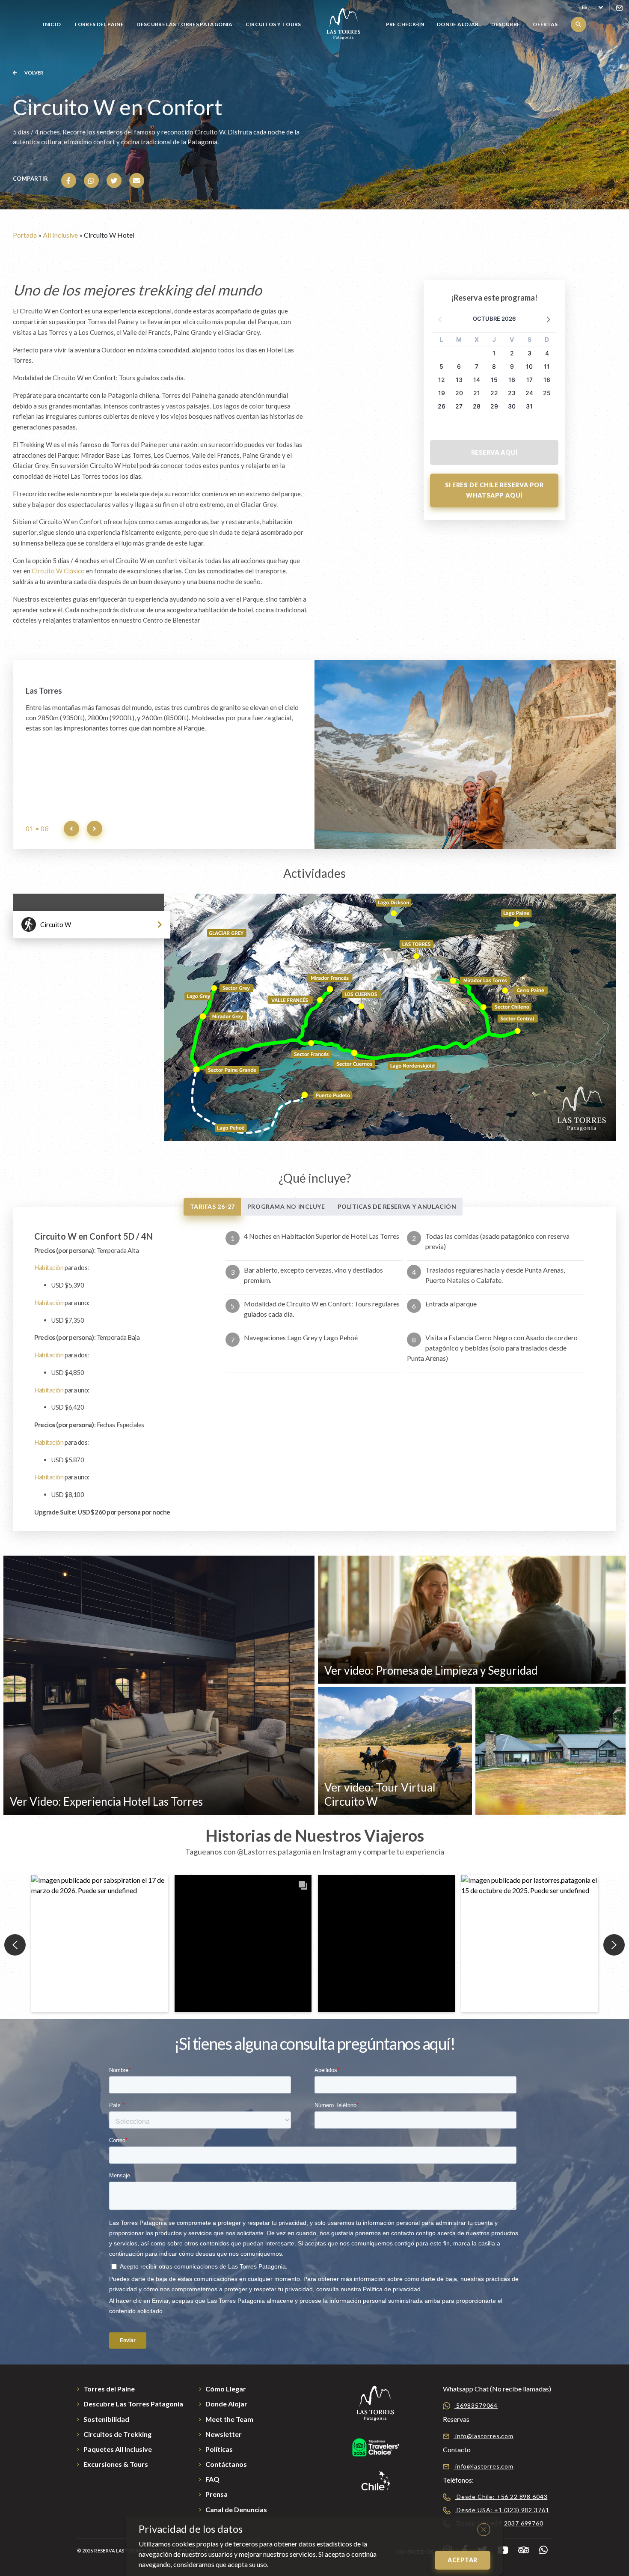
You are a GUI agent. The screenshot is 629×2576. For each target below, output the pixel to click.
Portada (25, 235)
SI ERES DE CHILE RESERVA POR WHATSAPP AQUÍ (494, 490)
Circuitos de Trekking (117, 2434)
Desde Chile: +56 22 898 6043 (501, 2497)
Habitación (49, 1267)
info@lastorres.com (484, 2436)
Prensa (217, 2494)
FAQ (212, 2479)
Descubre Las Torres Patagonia (184, 24)
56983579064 (476, 2405)
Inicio (52, 24)
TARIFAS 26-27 (212, 1206)
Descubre (506, 24)
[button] (548, 319)
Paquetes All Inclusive (118, 2449)
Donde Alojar (226, 2404)
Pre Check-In (405, 24)
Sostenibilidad (106, 2419)
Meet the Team (229, 2419)
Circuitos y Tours (273, 24)
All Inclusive (60, 235)
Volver (33, 73)
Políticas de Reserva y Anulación (397, 1206)
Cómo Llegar (226, 2389)
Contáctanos (226, 2464)
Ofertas (545, 24)
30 (512, 406)
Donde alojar (458, 24)
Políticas (219, 2449)
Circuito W (56, 924)
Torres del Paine (99, 24)
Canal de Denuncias (236, 2509)
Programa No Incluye (286, 1206)
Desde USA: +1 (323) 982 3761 (502, 2510)
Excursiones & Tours (116, 2464)
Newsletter (224, 2434)
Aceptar (463, 2560)
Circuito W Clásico (58, 571)
